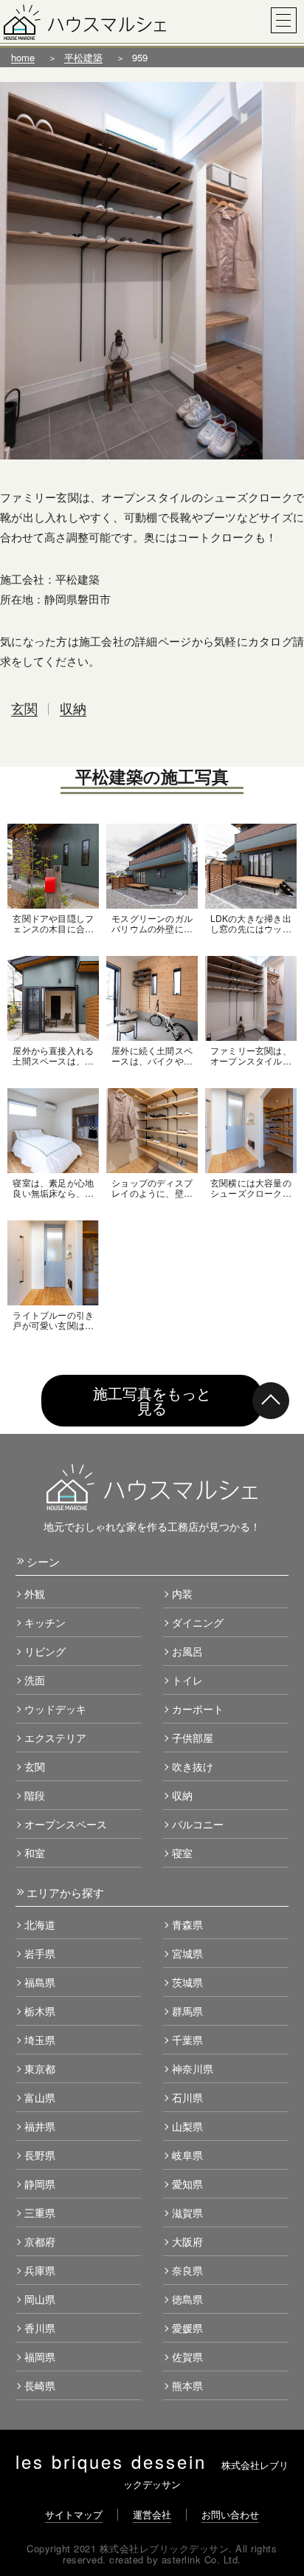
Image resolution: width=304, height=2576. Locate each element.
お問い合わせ (230, 2514)
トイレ (187, 1680)
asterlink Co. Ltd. (201, 2559)
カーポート (198, 1709)
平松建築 (83, 57)
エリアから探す (65, 1892)
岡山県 (40, 2299)
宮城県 (187, 1953)
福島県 (40, 1982)
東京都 (40, 2068)
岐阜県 (187, 2155)
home (23, 57)
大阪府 (187, 2241)
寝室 (182, 1853)
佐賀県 (187, 2357)
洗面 (35, 1680)
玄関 (24, 708)
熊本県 (187, 2385)
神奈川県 (193, 2068)
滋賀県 (187, 2213)
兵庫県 (40, 2270)
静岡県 (40, 2184)
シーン (43, 1561)
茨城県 (187, 1982)
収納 (73, 708)
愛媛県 (187, 2328)
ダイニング (198, 1622)
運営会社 (152, 2514)
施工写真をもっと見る (152, 1400)
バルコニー (198, 1824)
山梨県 (187, 2126)
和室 (35, 1853)
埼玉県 (40, 2040)
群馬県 (187, 2011)
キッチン (45, 1622)
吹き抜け (193, 1766)
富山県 (40, 2097)
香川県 (40, 2328)
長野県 (40, 2155)
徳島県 (187, 2299)
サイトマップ (74, 2514)
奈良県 (187, 2270)
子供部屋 (193, 1738)
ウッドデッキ (55, 1709)
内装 (182, 1593)
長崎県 (40, 2385)
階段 (35, 1795)
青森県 (187, 1924)
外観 (35, 1593)
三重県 (40, 2213)
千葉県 (187, 2040)
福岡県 (40, 2357)
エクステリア (55, 1738)
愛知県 (187, 2184)
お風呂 (187, 1651)
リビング (45, 1651)
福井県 (40, 2126)
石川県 (187, 2097)
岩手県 (40, 1953)
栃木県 (40, 2011)
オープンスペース (66, 1824)
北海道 (40, 1924)
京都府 (40, 2241)
